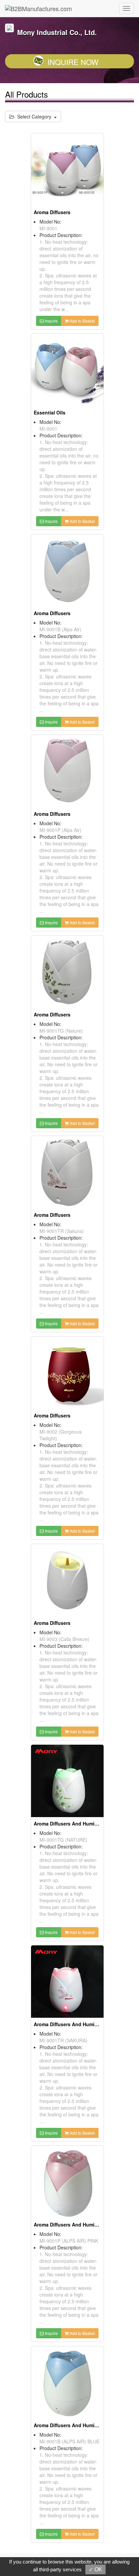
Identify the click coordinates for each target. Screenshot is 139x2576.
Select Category (34, 116)
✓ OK (95, 2569)
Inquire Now (73, 62)
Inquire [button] (51, 321)
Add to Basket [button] (82, 321)
